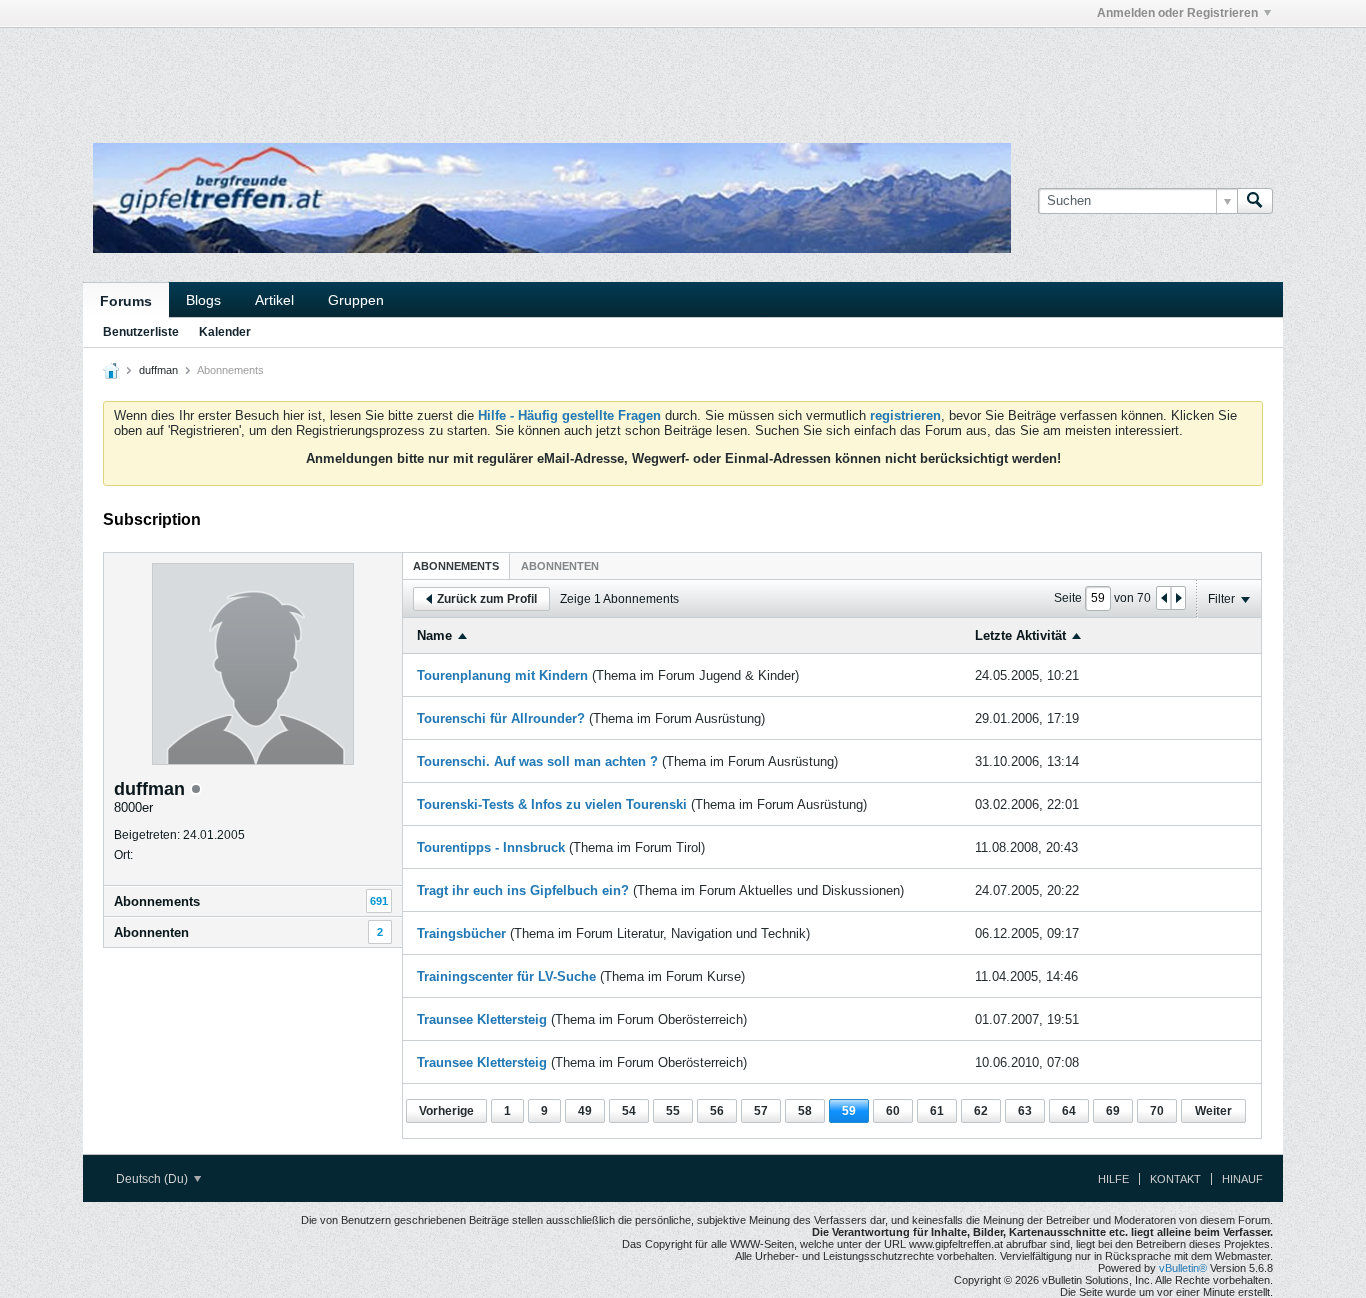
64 (1069, 1111)
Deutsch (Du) (153, 1179)
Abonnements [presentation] (456, 566)
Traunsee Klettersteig (482, 1019)
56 (717, 1111)
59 (849, 1111)
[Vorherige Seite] (1164, 598)
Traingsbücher (461, 933)
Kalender (225, 332)
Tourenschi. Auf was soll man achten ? (537, 761)
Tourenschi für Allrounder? (501, 718)
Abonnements (157, 901)
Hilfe (1113, 1179)
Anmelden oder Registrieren (1177, 13)
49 (585, 1111)
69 (1113, 1111)
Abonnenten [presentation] (560, 566)
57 (761, 1111)
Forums (126, 301)
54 (629, 1111)
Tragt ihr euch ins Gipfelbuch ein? (523, 890)
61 (937, 1111)
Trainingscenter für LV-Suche (506, 976)
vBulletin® (1183, 1268)
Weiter (1213, 1111)
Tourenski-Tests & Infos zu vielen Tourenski (552, 804)
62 (981, 1111)
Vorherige (446, 1111)
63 (1025, 1111)
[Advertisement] (383, 73)
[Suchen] (1255, 201)
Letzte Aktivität (1020, 635)
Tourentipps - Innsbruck (491, 847)
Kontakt (1175, 1179)
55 (673, 1111)
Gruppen (356, 300)
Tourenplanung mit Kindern (502, 675)
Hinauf (1242, 1179)
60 (893, 1111)
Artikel (274, 300)
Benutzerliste (141, 332)
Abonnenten (151, 932)
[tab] (456, 565)
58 (805, 1111)
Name (434, 635)
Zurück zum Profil (487, 599)
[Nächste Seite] (1178, 598)
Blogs (203, 300)
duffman (158, 370)
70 (1157, 1111)
